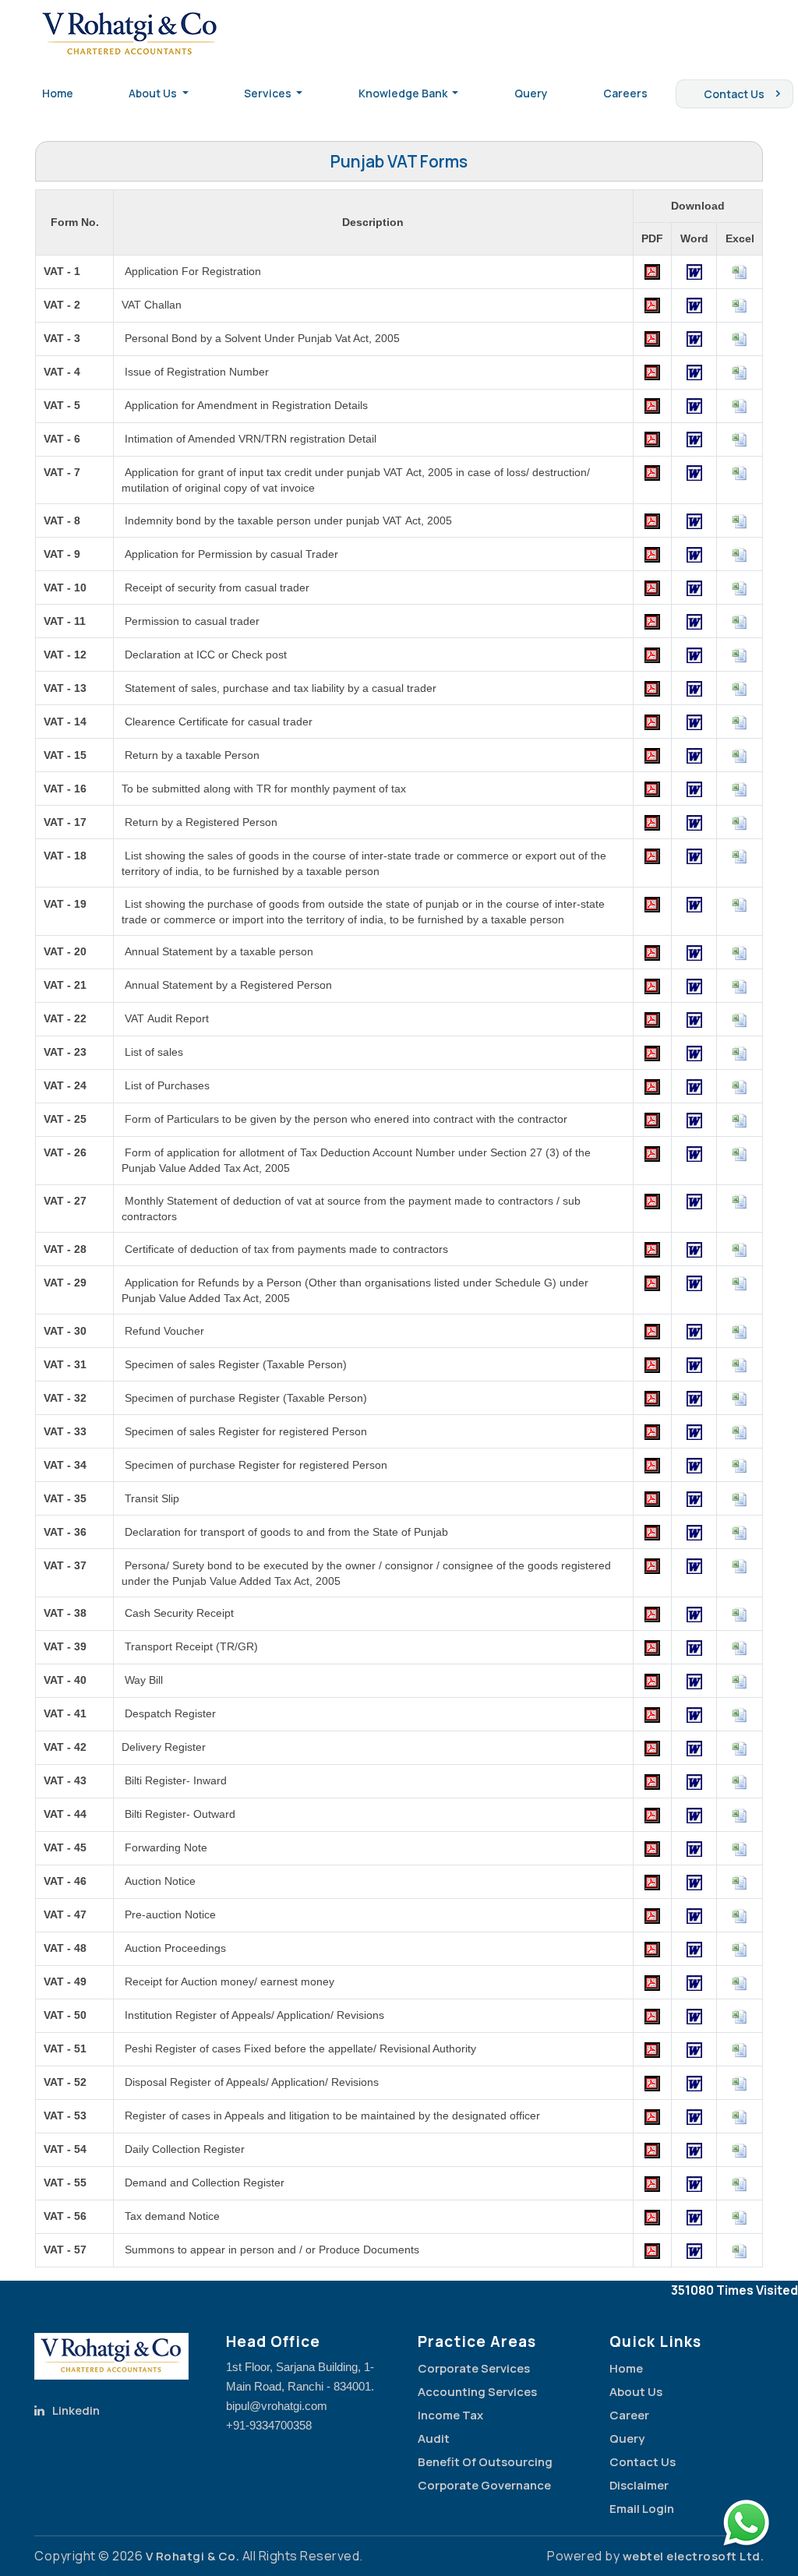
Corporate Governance (484, 2485)
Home (58, 93)
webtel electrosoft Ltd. (694, 2556)
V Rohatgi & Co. (193, 2556)
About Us (636, 2392)
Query (531, 93)
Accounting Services (477, 2392)
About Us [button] (154, 93)
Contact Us (734, 94)
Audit (434, 2438)
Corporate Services (474, 2368)
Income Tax (450, 2415)
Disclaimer (639, 2485)
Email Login (642, 2509)
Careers (625, 93)
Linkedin (76, 2410)
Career (629, 2415)
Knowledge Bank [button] (404, 93)
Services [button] (269, 93)
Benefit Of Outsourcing (485, 2462)
